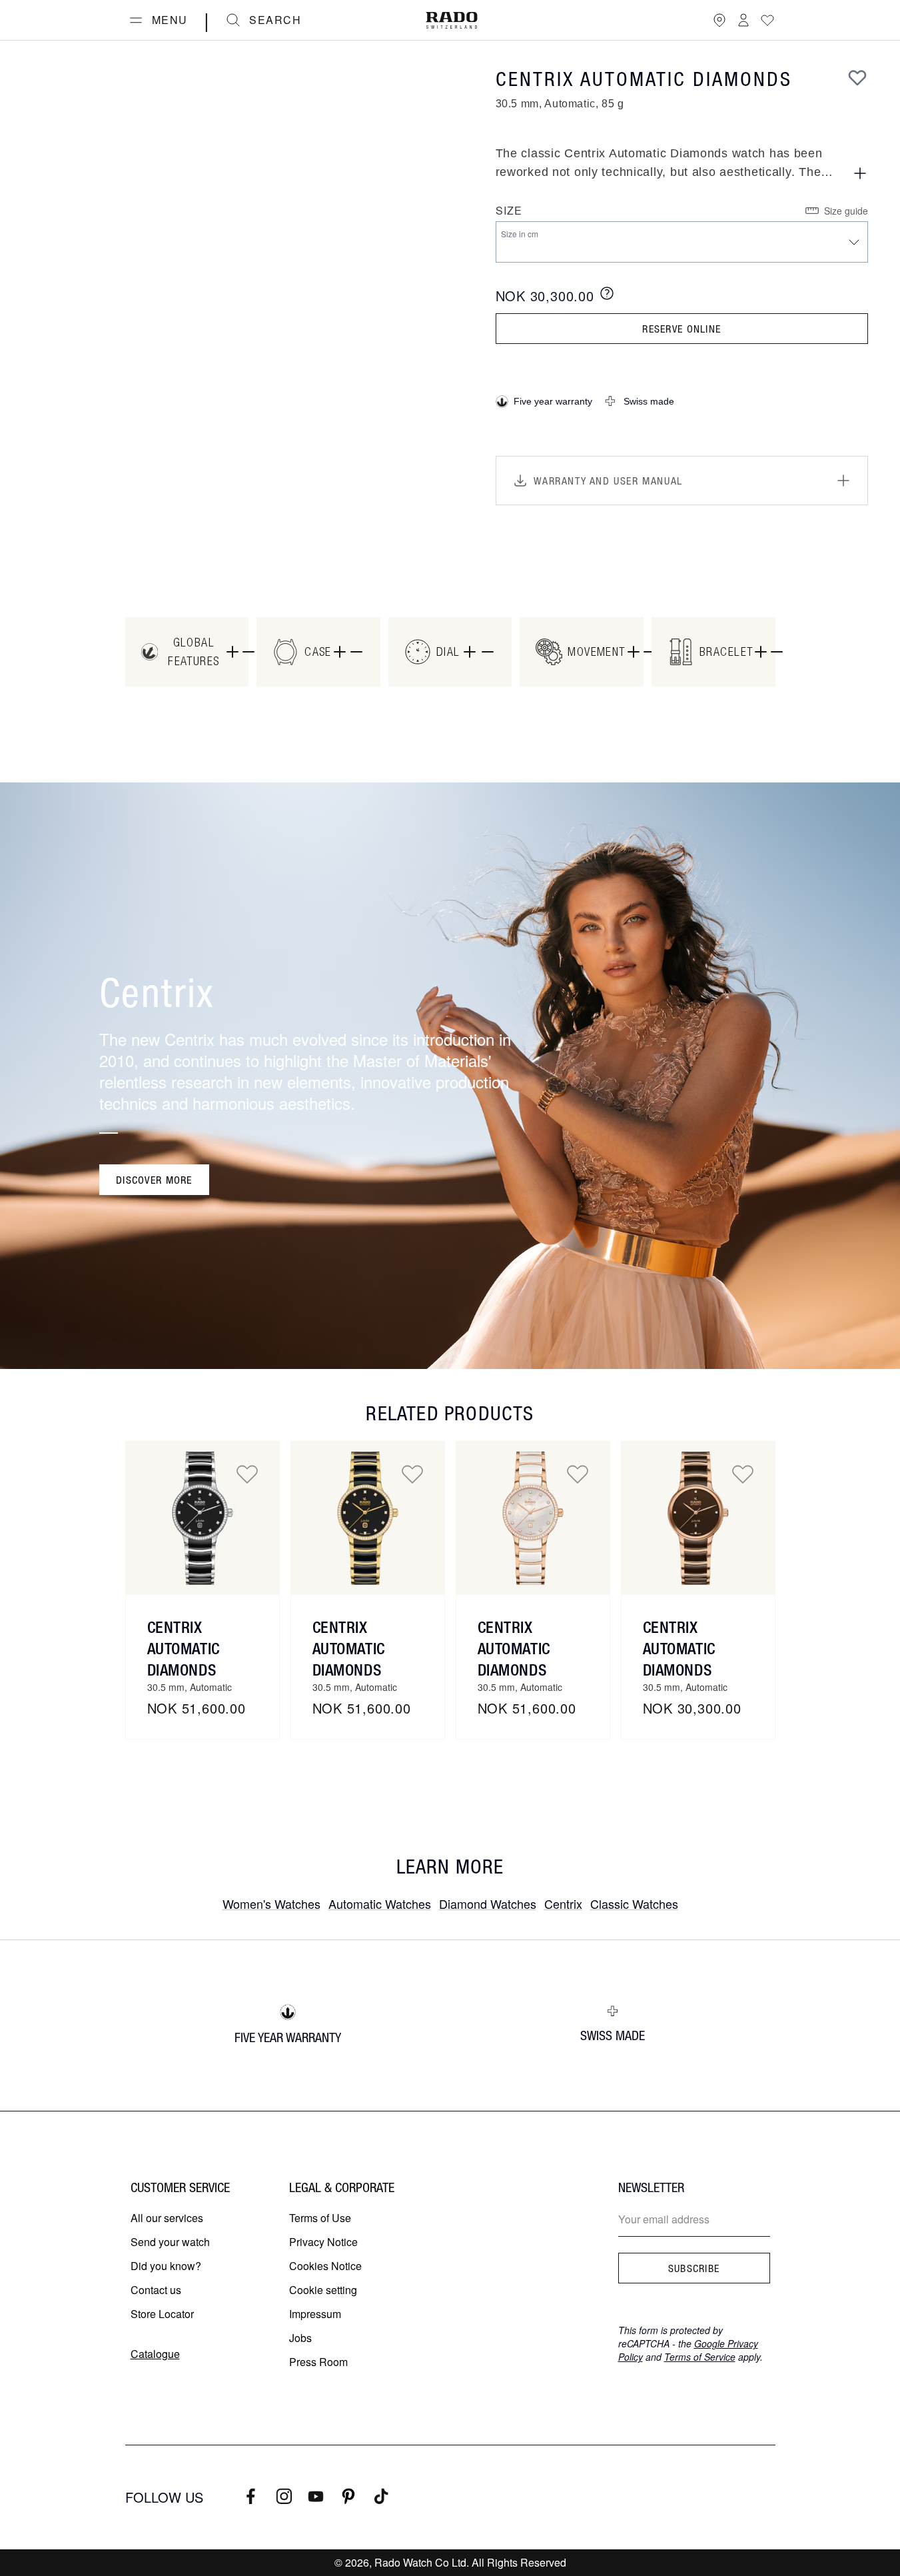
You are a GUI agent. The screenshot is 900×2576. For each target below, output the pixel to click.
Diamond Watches (488, 1904)
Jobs (300, 2338)
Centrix (563, 1904)
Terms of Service (700, 2357)
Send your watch (170, 2242)
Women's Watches (271, 1904)
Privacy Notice (323, 2242)
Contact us (156, 2290)
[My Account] (743, 20)
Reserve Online (681, 329)
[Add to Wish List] (857, 77)
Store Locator (162, 2314)
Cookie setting (323, 2290)
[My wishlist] (767, 20)
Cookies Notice (325, 2266)
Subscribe (694, 2268)
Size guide (846, 211)
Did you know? (166, 2266)
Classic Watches (634, 1904)
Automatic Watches (380, 1904)
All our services (167, 2218)
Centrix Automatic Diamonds (184, 1648)
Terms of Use (320, 2218)
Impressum (315, 2314)
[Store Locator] (719, 20)
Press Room (318, 2362)
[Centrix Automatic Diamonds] (203, 1518)
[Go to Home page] (452, 20)
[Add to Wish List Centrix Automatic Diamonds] (247, 1474)
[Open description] (860, 173)
